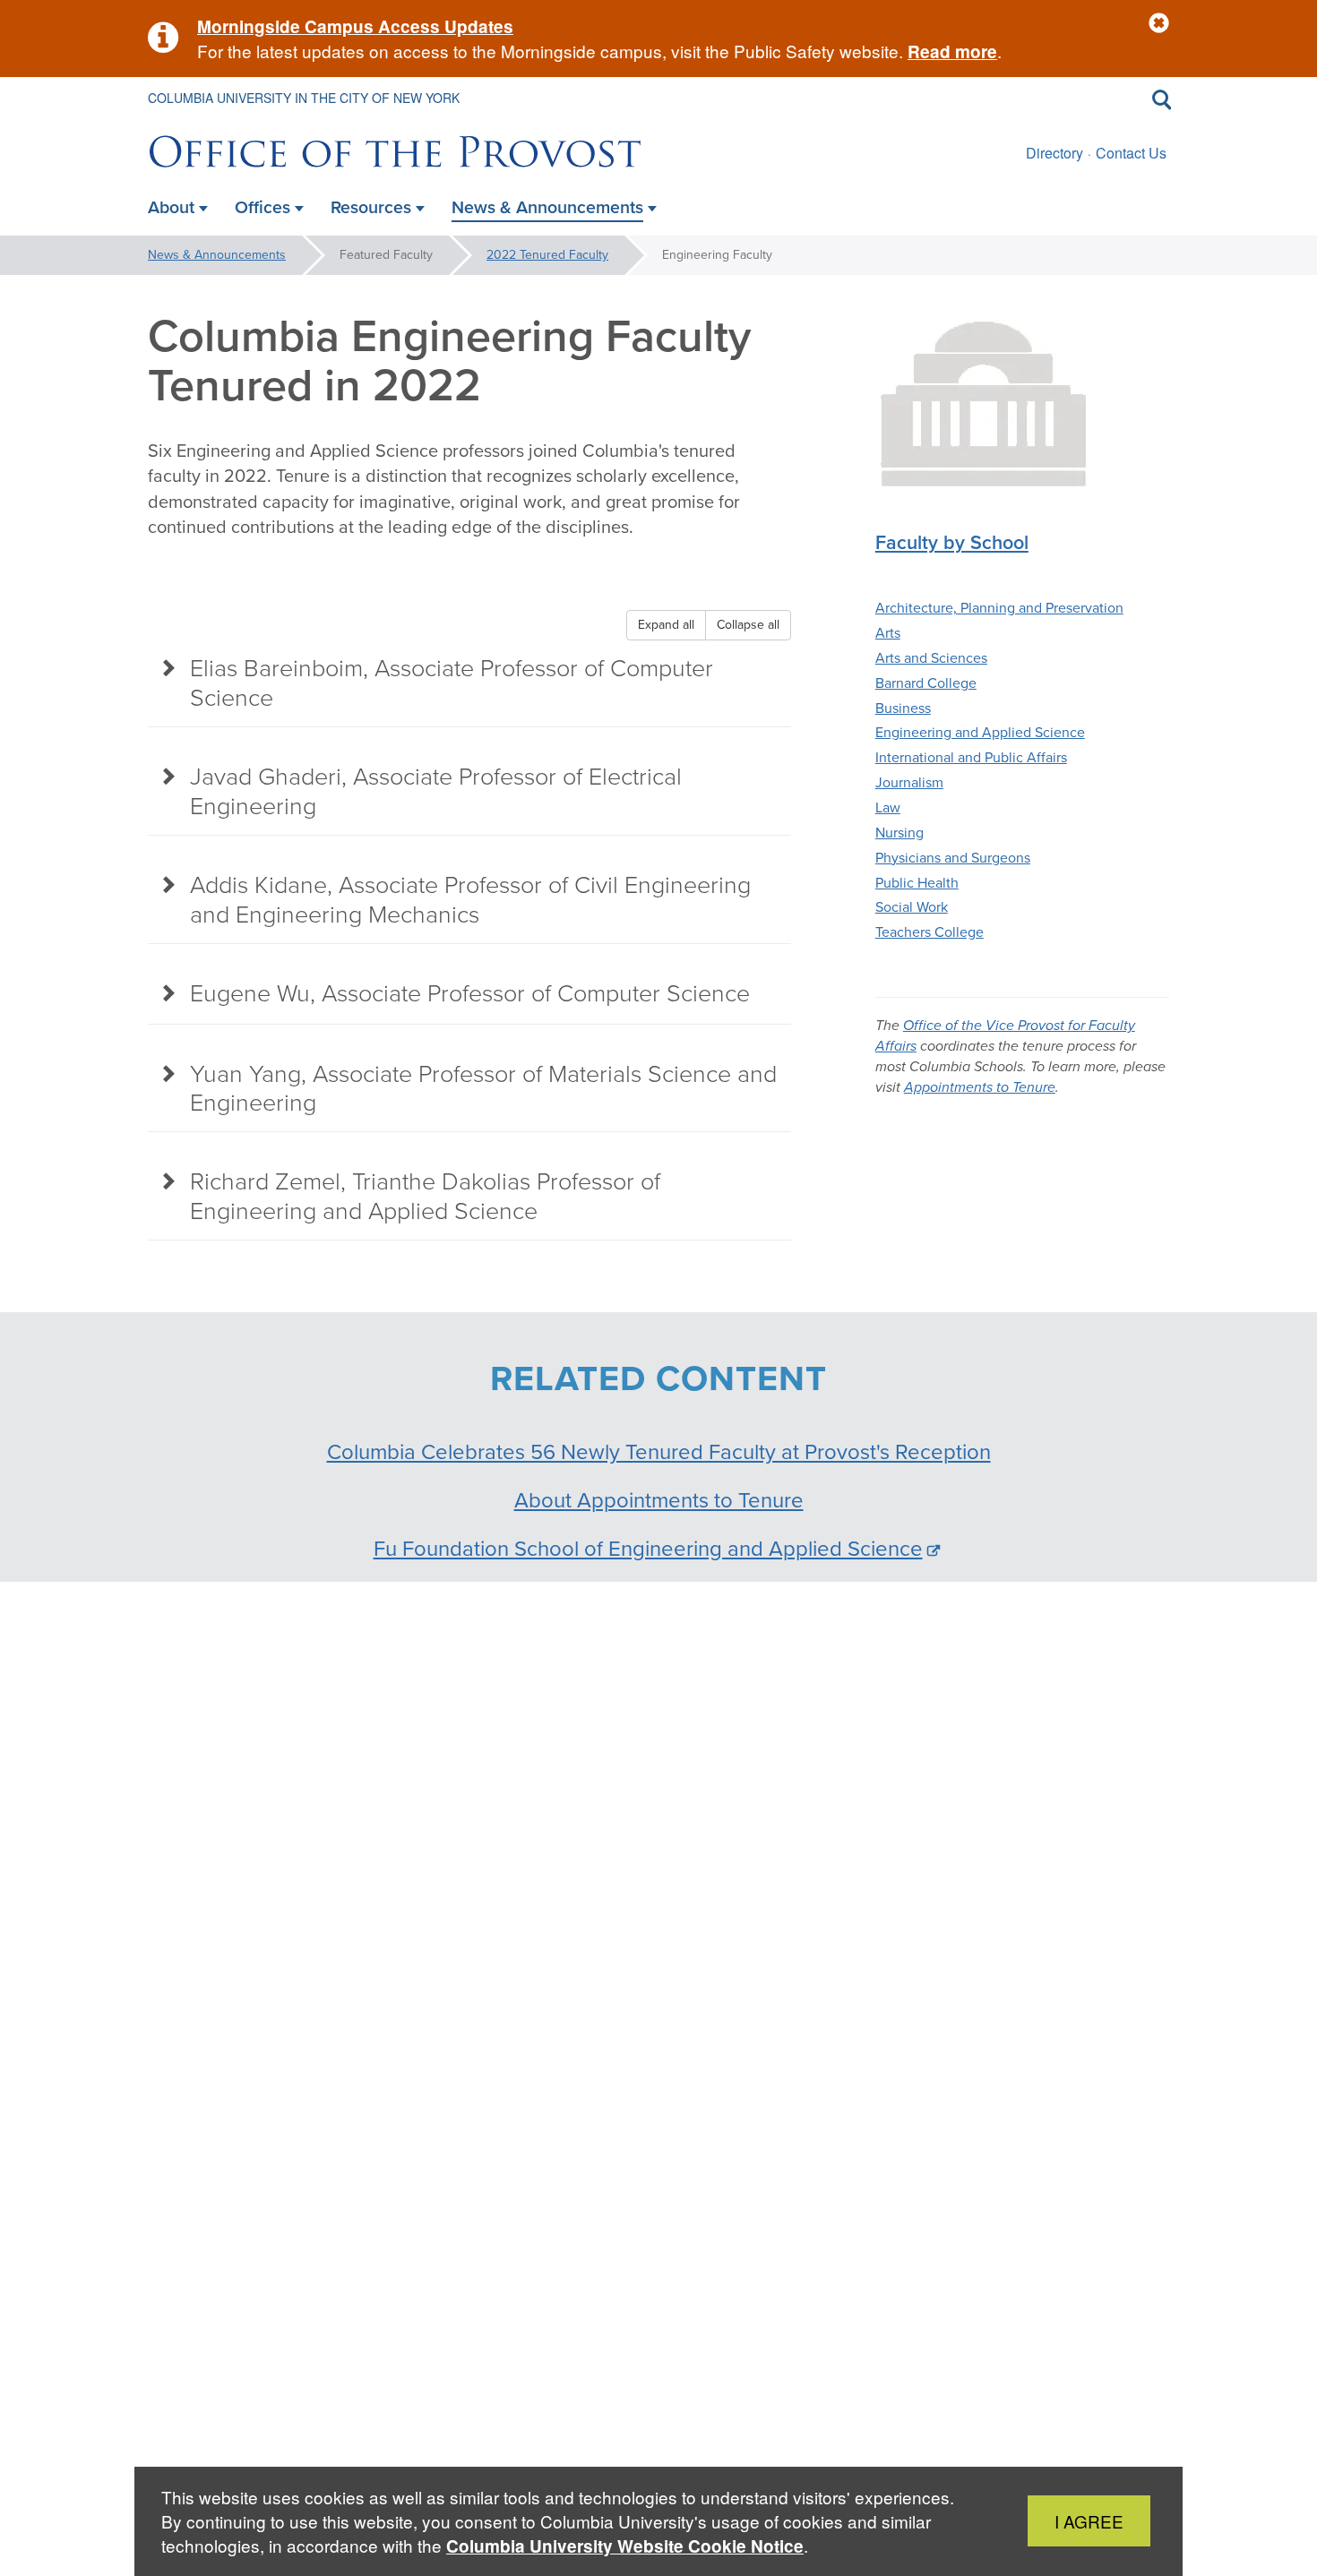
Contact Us (1131, 153)
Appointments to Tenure (980, 1087)
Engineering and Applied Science (980, 732)
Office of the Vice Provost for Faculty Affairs (1005, 1035)
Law (888, 807)
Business (903, 708)
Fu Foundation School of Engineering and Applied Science (648, 1549)
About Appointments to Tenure (659, 1500)
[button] (1159, 24)
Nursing (900, 833)
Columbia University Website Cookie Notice (625, 2546)
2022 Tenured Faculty (547, 255)
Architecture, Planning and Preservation (999, 608)
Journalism (909, 782)
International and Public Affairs (971, 757)
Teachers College (930, 932)
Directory (1054, 153)
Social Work (912, 907)
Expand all (666, 625)
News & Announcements (217, 255)
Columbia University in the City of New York (304, 98)
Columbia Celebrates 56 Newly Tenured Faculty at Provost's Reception (659, 1452)
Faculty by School (952, 543)
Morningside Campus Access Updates (355, 26)
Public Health (917, 883)
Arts (888, 633)
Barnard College (926, 683)
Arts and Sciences (931, 658)
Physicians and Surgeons (953, 858)
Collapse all (748, 625)
